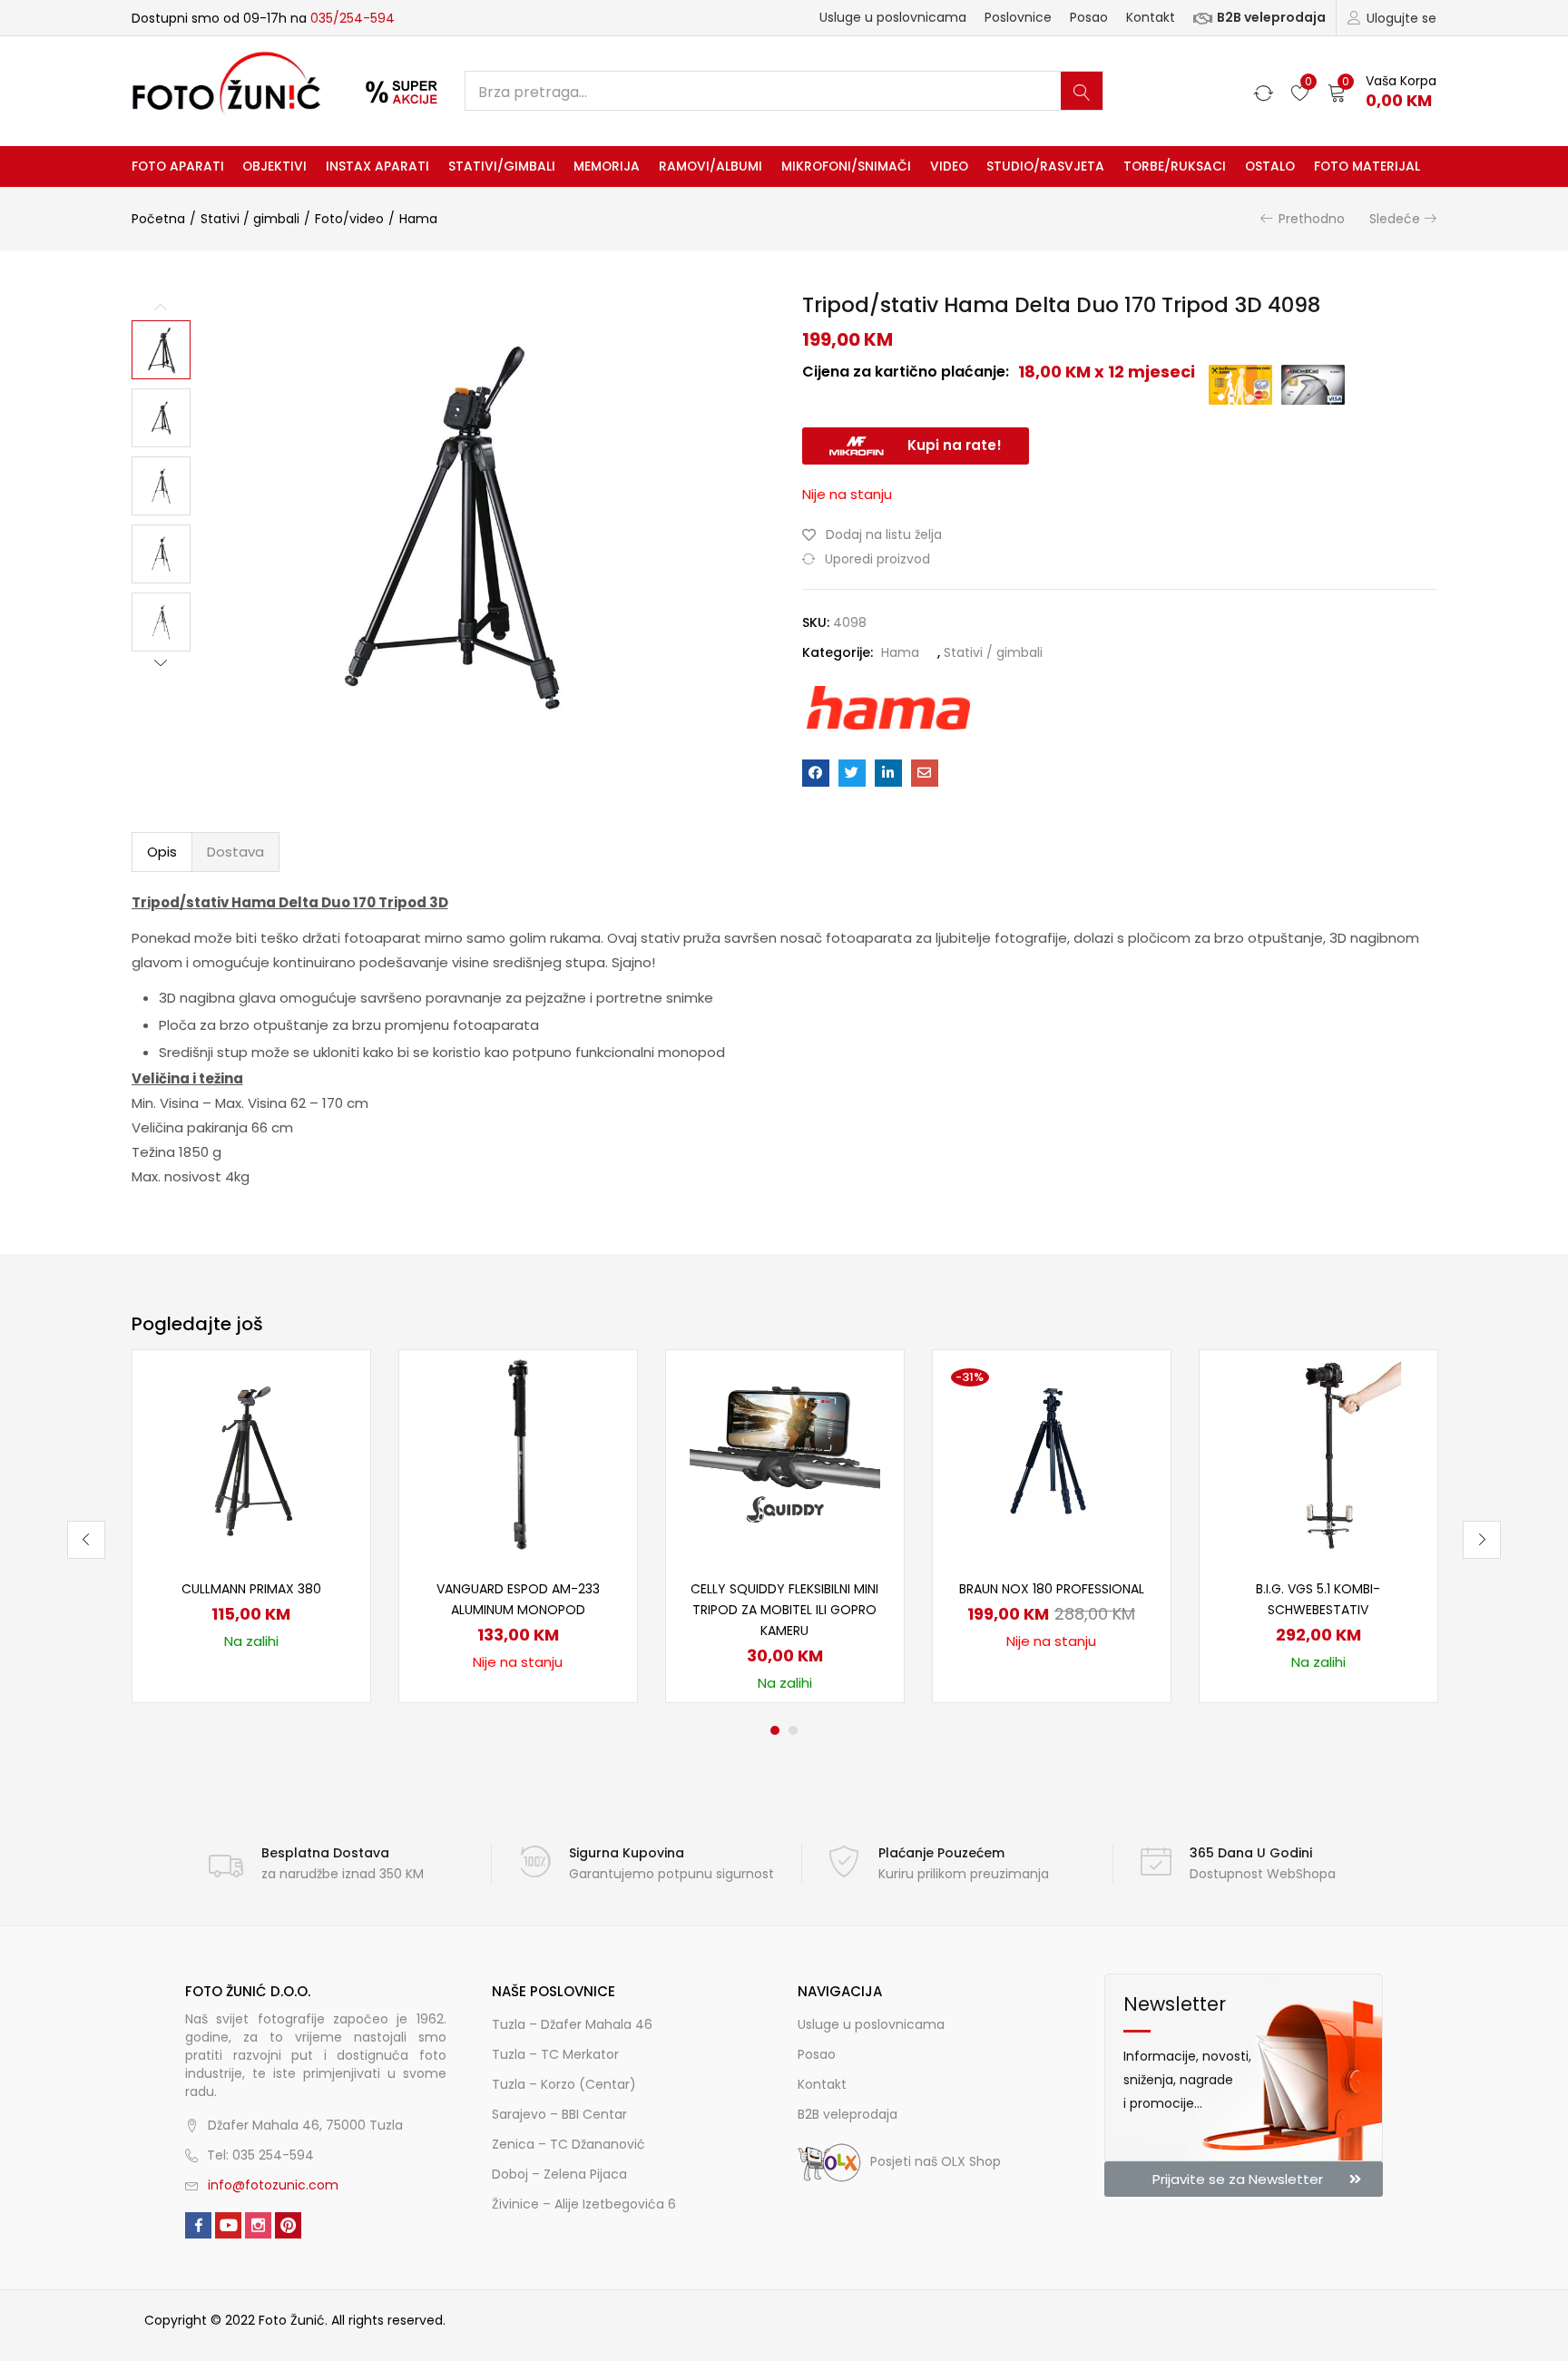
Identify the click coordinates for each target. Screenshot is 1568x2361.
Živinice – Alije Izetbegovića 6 (584, 2204)
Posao (1089, 17)
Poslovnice (1018, 17)
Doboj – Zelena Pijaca (559, 2174)
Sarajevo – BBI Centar (559, 2114)
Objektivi (274, 166)
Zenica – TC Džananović (568, 2144)
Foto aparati (178, 166)
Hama (418, 219)
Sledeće (1395, 219)
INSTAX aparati (377, 166)
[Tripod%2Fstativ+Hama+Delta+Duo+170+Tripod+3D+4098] (852, 773)
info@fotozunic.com (273, 2185)
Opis (162, 852)
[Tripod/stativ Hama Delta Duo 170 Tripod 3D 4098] (816, 773)
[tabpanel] (251, 1526)
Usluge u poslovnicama (893, 17)
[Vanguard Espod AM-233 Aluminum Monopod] (518, 1454)
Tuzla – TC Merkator (555, 2054)
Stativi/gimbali (502, 166)
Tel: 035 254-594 (260, 2155)
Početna (158, 219)
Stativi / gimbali (250, 219)
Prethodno (1312, 219)
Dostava (235, 852)
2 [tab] (793, 1730)
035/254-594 (353, 18)
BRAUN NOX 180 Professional (1052, 1589)
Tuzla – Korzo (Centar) (564, 2084)
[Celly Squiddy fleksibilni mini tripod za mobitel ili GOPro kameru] (785, 1454)
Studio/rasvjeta (1045, 166)
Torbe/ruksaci (1175, 166)
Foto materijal (1367, 166)
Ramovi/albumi (710, 166)
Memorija (607, 166)
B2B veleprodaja (1271, 17)
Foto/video (349, 219)
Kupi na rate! (955, 445)
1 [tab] (775, 1730)
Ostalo (1270, 166)
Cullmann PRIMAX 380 (251, 1589)
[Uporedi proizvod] (334, 1416)
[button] (1382, 91)
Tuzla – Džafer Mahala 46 (572, 2024)
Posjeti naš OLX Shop (936, 2161)
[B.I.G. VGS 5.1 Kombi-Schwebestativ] (1318, 1454)
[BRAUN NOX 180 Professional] (1052, 1454)
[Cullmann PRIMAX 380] (251, 1454)
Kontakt (1151, 17)
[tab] (162, 852)
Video (949, 166)
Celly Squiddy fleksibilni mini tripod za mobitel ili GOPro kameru (784, 1610)
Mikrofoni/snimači (846, 166)
